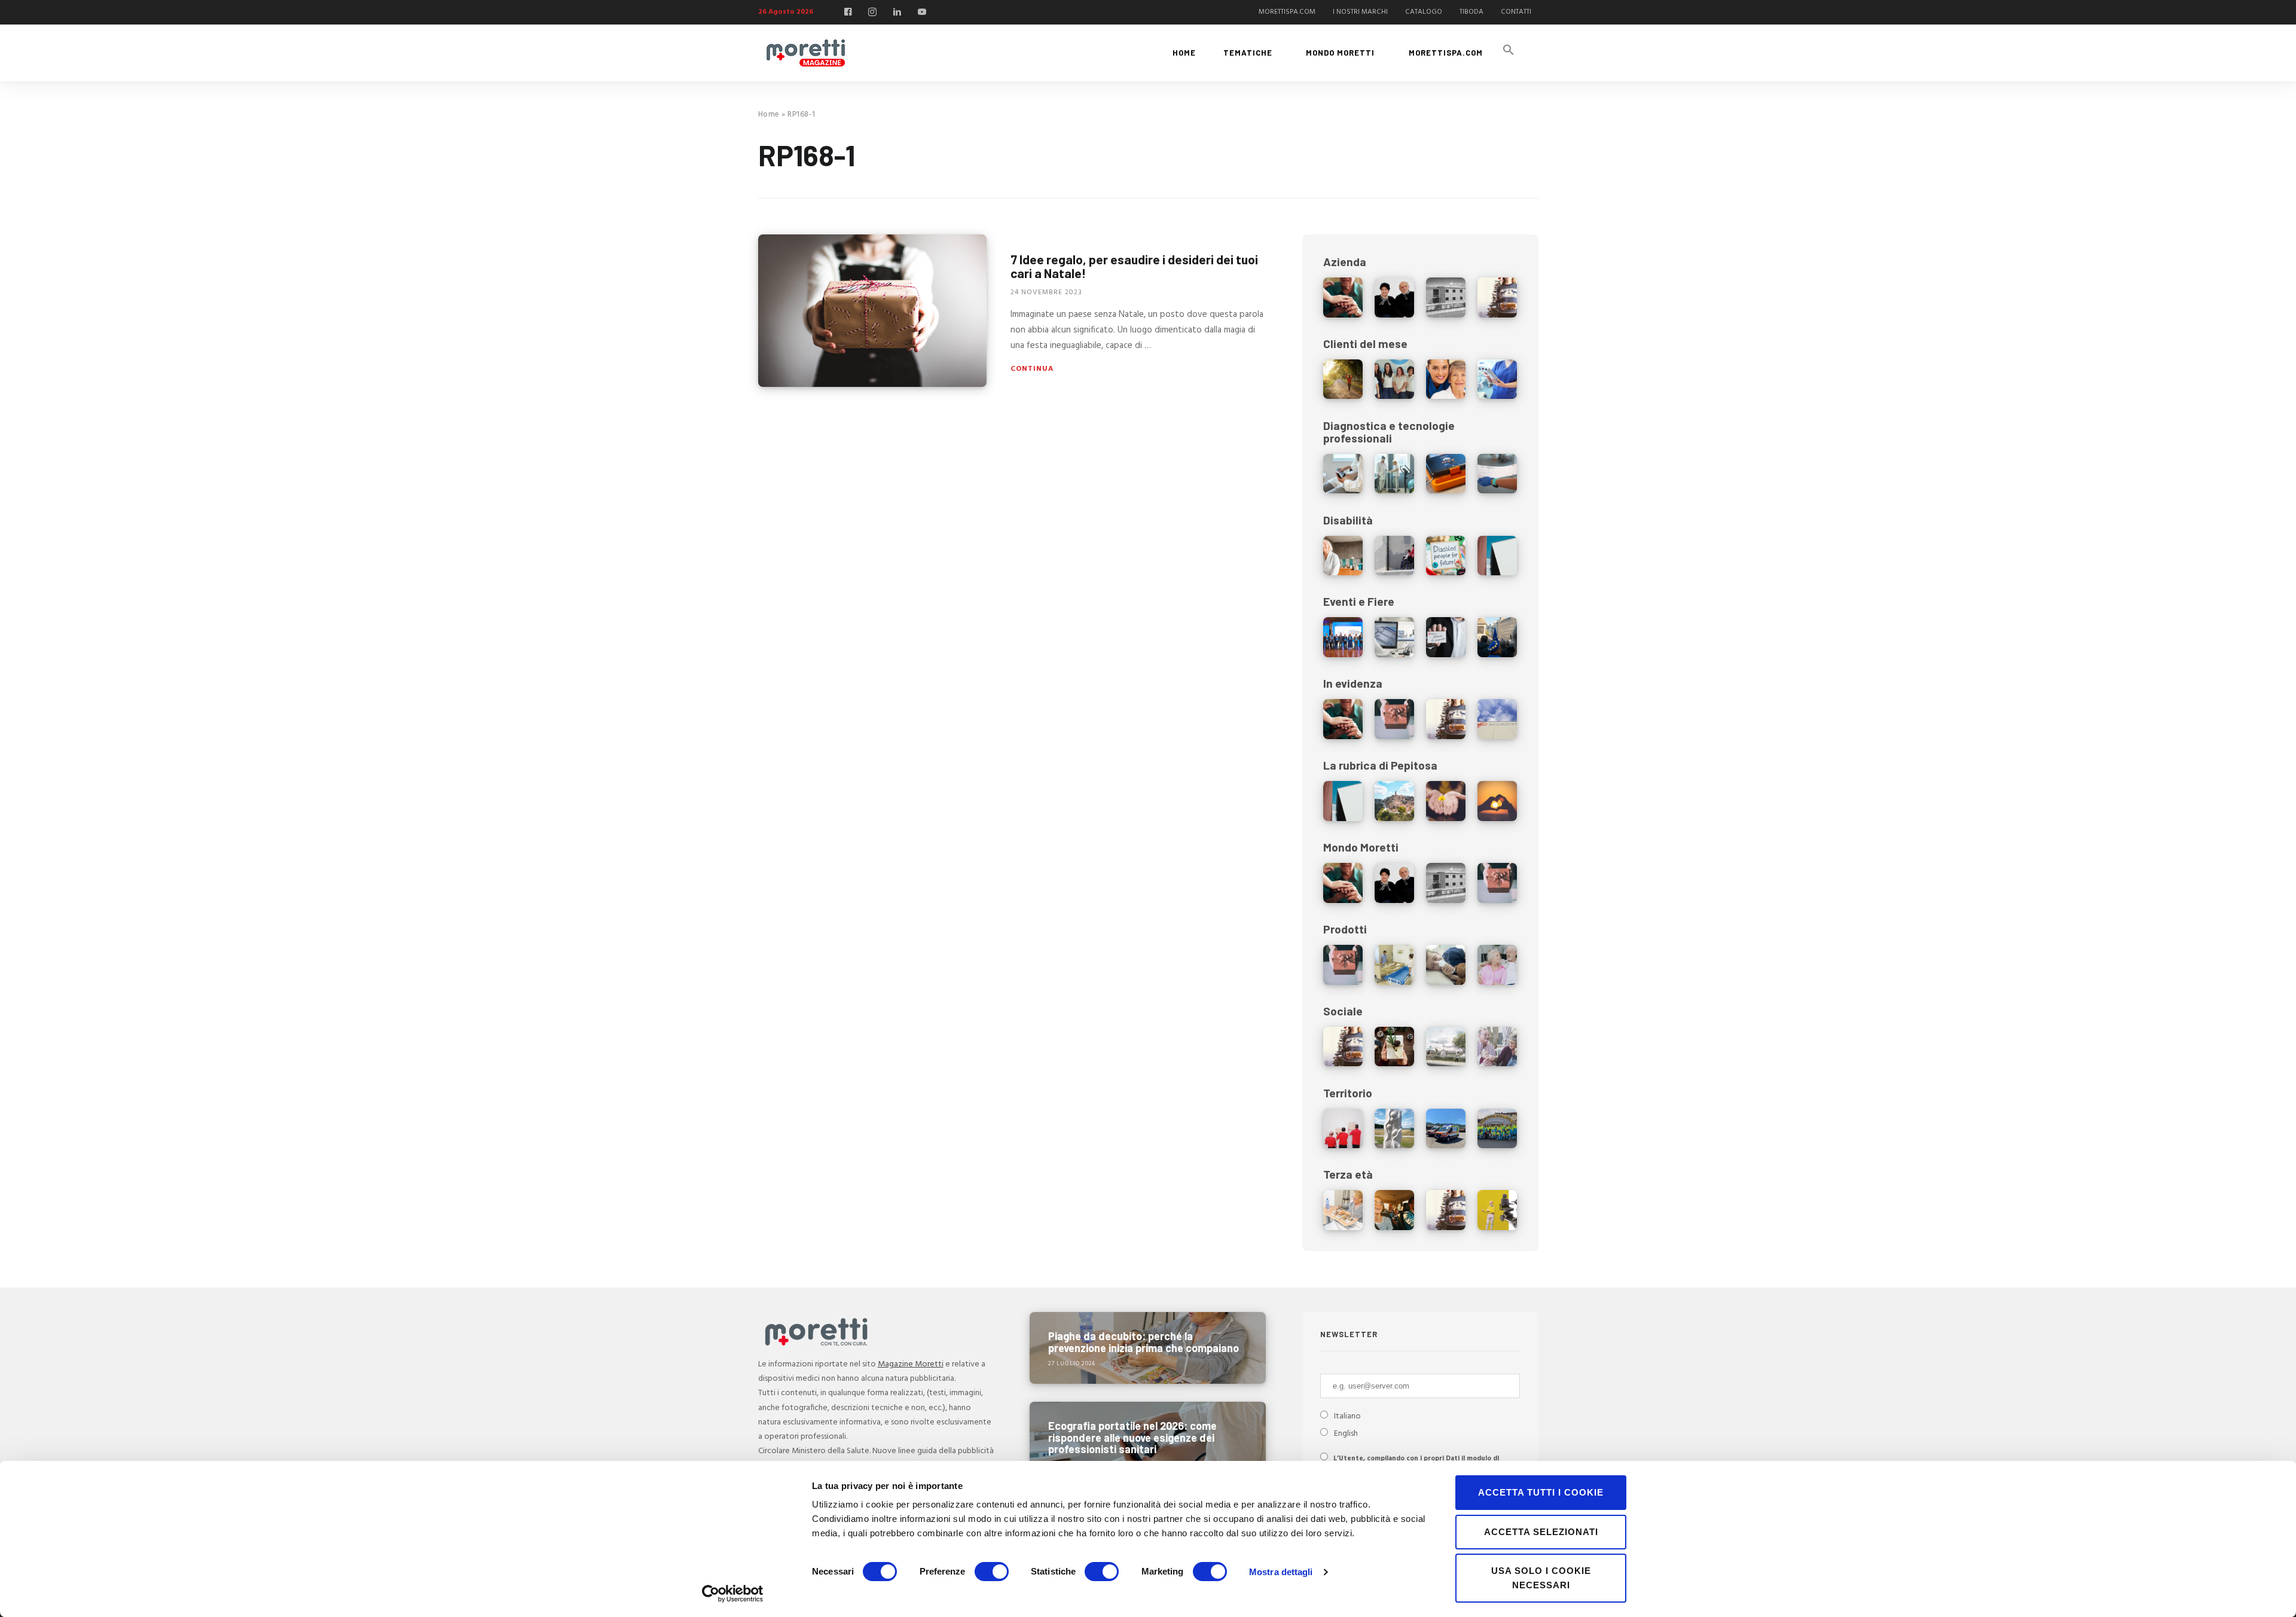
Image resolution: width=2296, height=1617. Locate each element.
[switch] (992, 1572)
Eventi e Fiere (1359, 601)
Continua (1032, 369)
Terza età (1348, 1174)
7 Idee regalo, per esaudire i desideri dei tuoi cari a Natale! (1134, 266)
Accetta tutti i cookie (1541, 1492)
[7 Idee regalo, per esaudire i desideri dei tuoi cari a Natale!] (872, 311)
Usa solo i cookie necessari (1541, 1578)
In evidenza (1353, 683)
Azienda (1345, 262)
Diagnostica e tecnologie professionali (1389, 432)
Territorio (1348, 1093)
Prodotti (1345, 929)
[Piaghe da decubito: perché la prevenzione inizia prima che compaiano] (1148, 1348)
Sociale (1343, 1011)
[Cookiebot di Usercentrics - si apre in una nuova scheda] (733, 1594)
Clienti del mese (1365, 344)
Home (769, 115)
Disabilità (1348, 520)
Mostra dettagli (1281, 1572)
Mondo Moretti (1361, 847)
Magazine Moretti (911, 1364)
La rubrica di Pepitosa (1380, 765)
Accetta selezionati (1541, 1532)
